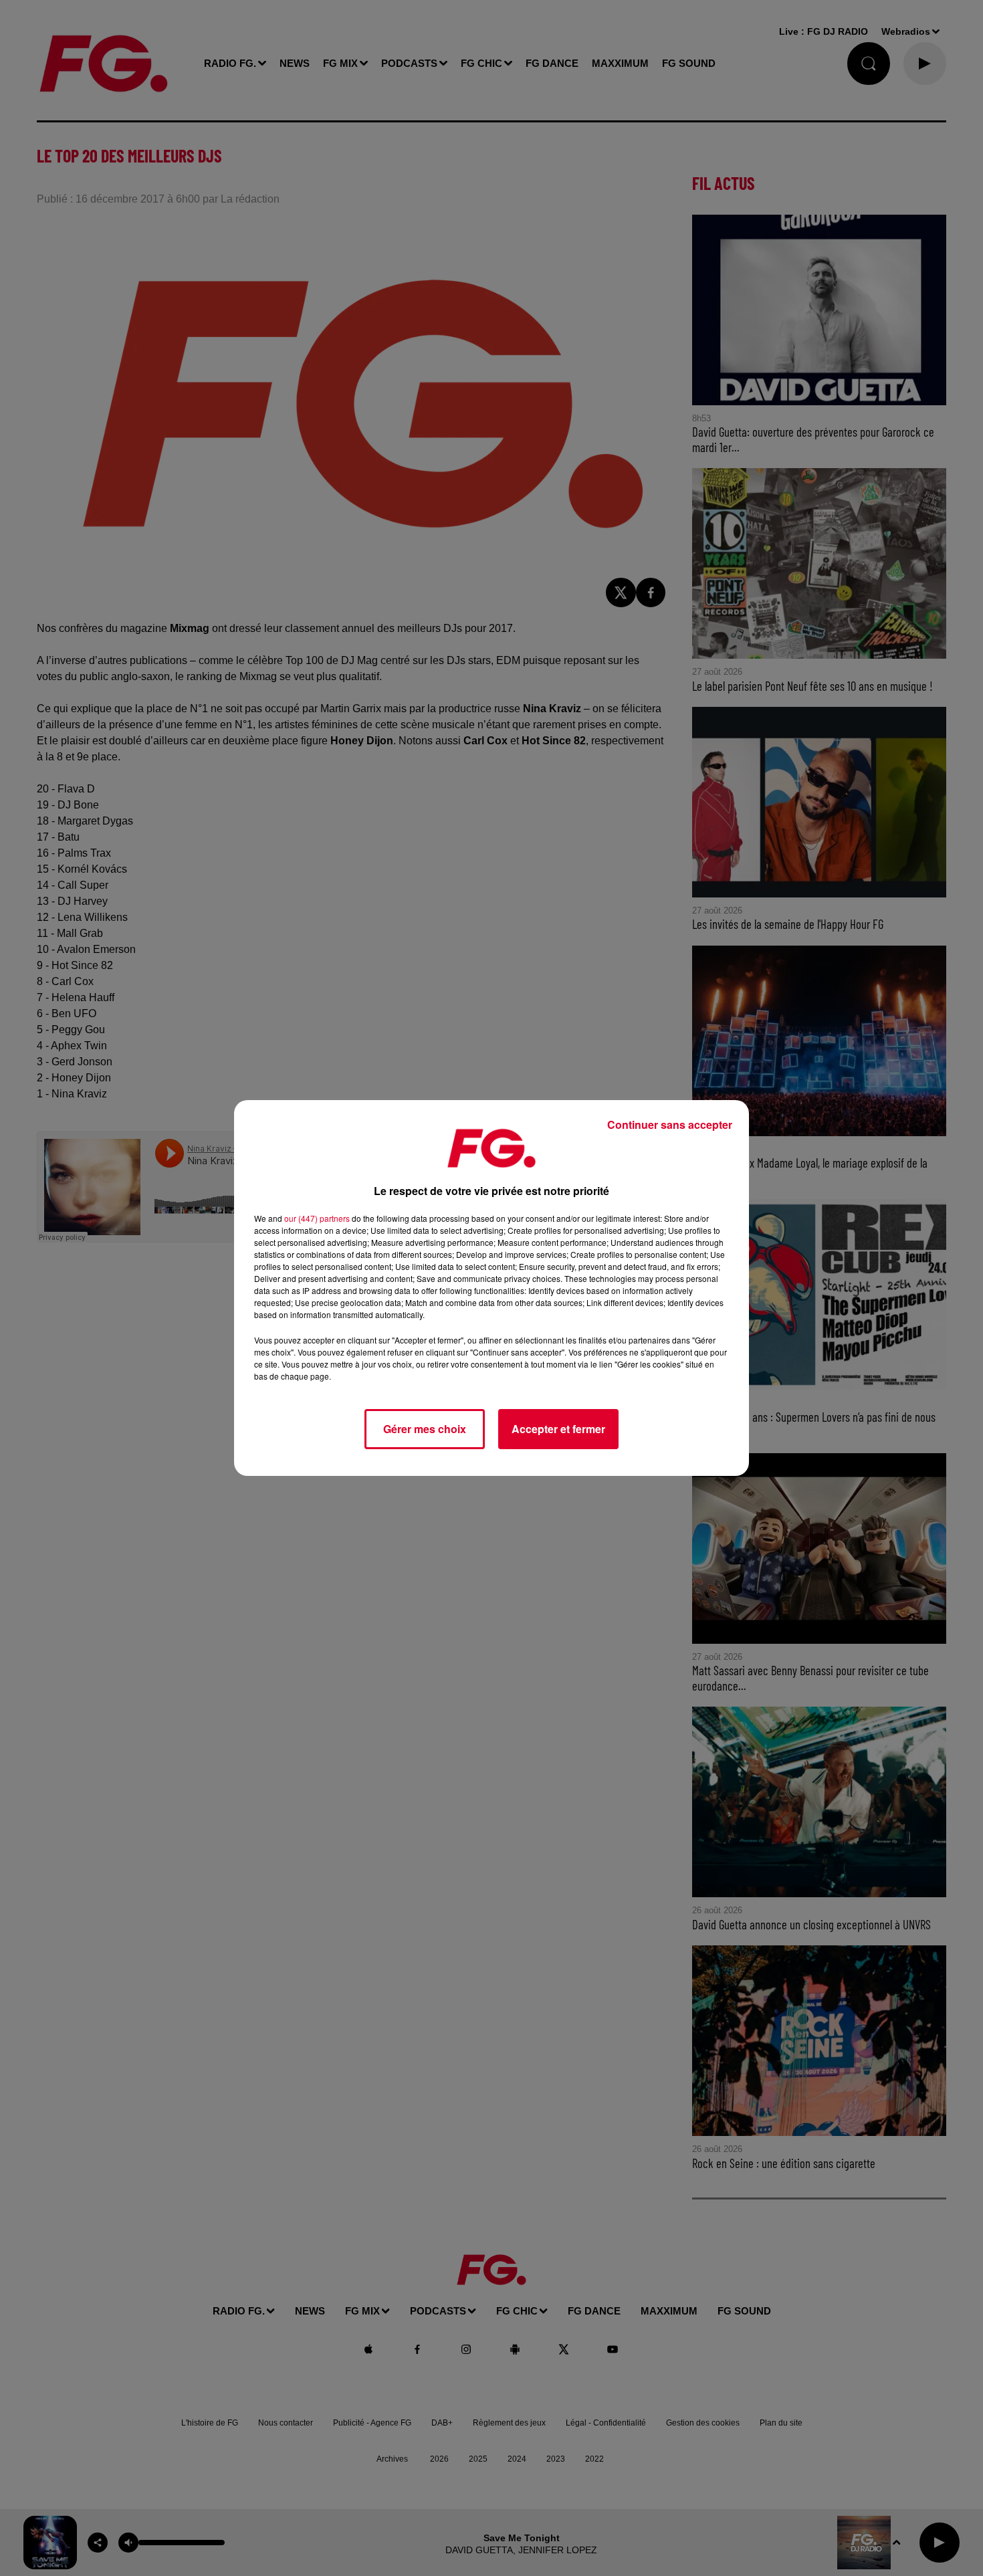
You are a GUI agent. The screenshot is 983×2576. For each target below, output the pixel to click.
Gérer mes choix (425, 1429)
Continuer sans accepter (670, 1124)
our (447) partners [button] (317, 1218)
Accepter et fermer (558, 1429)
